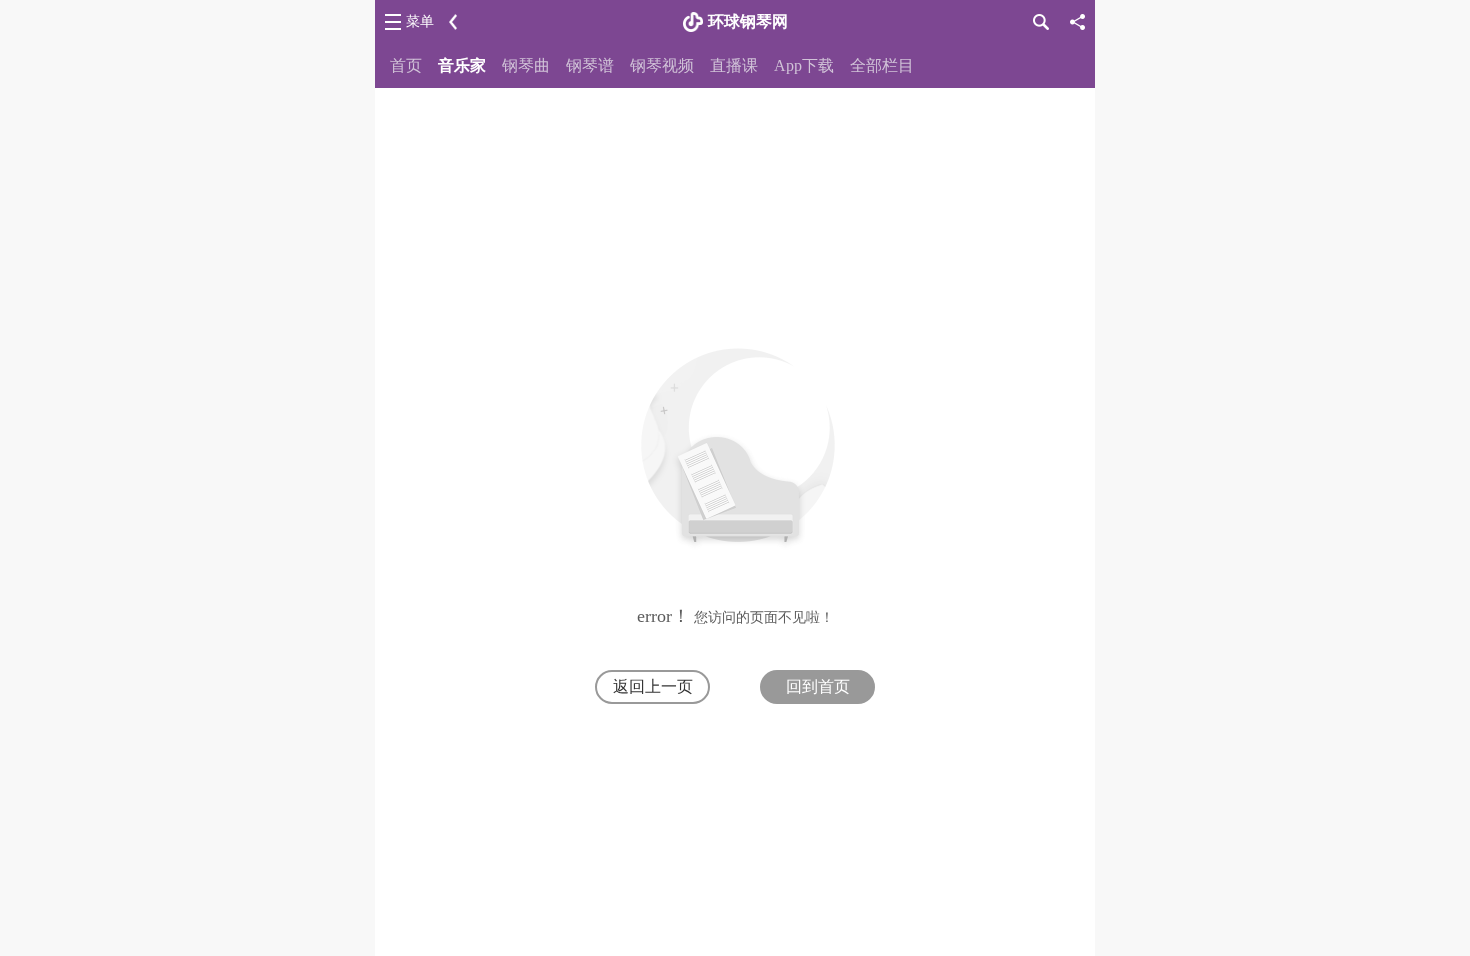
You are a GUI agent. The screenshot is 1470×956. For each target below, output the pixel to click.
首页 (406, 65)
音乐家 (462, 65)
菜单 (420, 21)
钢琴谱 (590, 65)
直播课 (734, 65)
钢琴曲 (526, 65)
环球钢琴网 (748, 21)
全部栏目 (882, 65)
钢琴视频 (662, 65)
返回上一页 (653, 686)
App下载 (804, 65)
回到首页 (818, 686)
